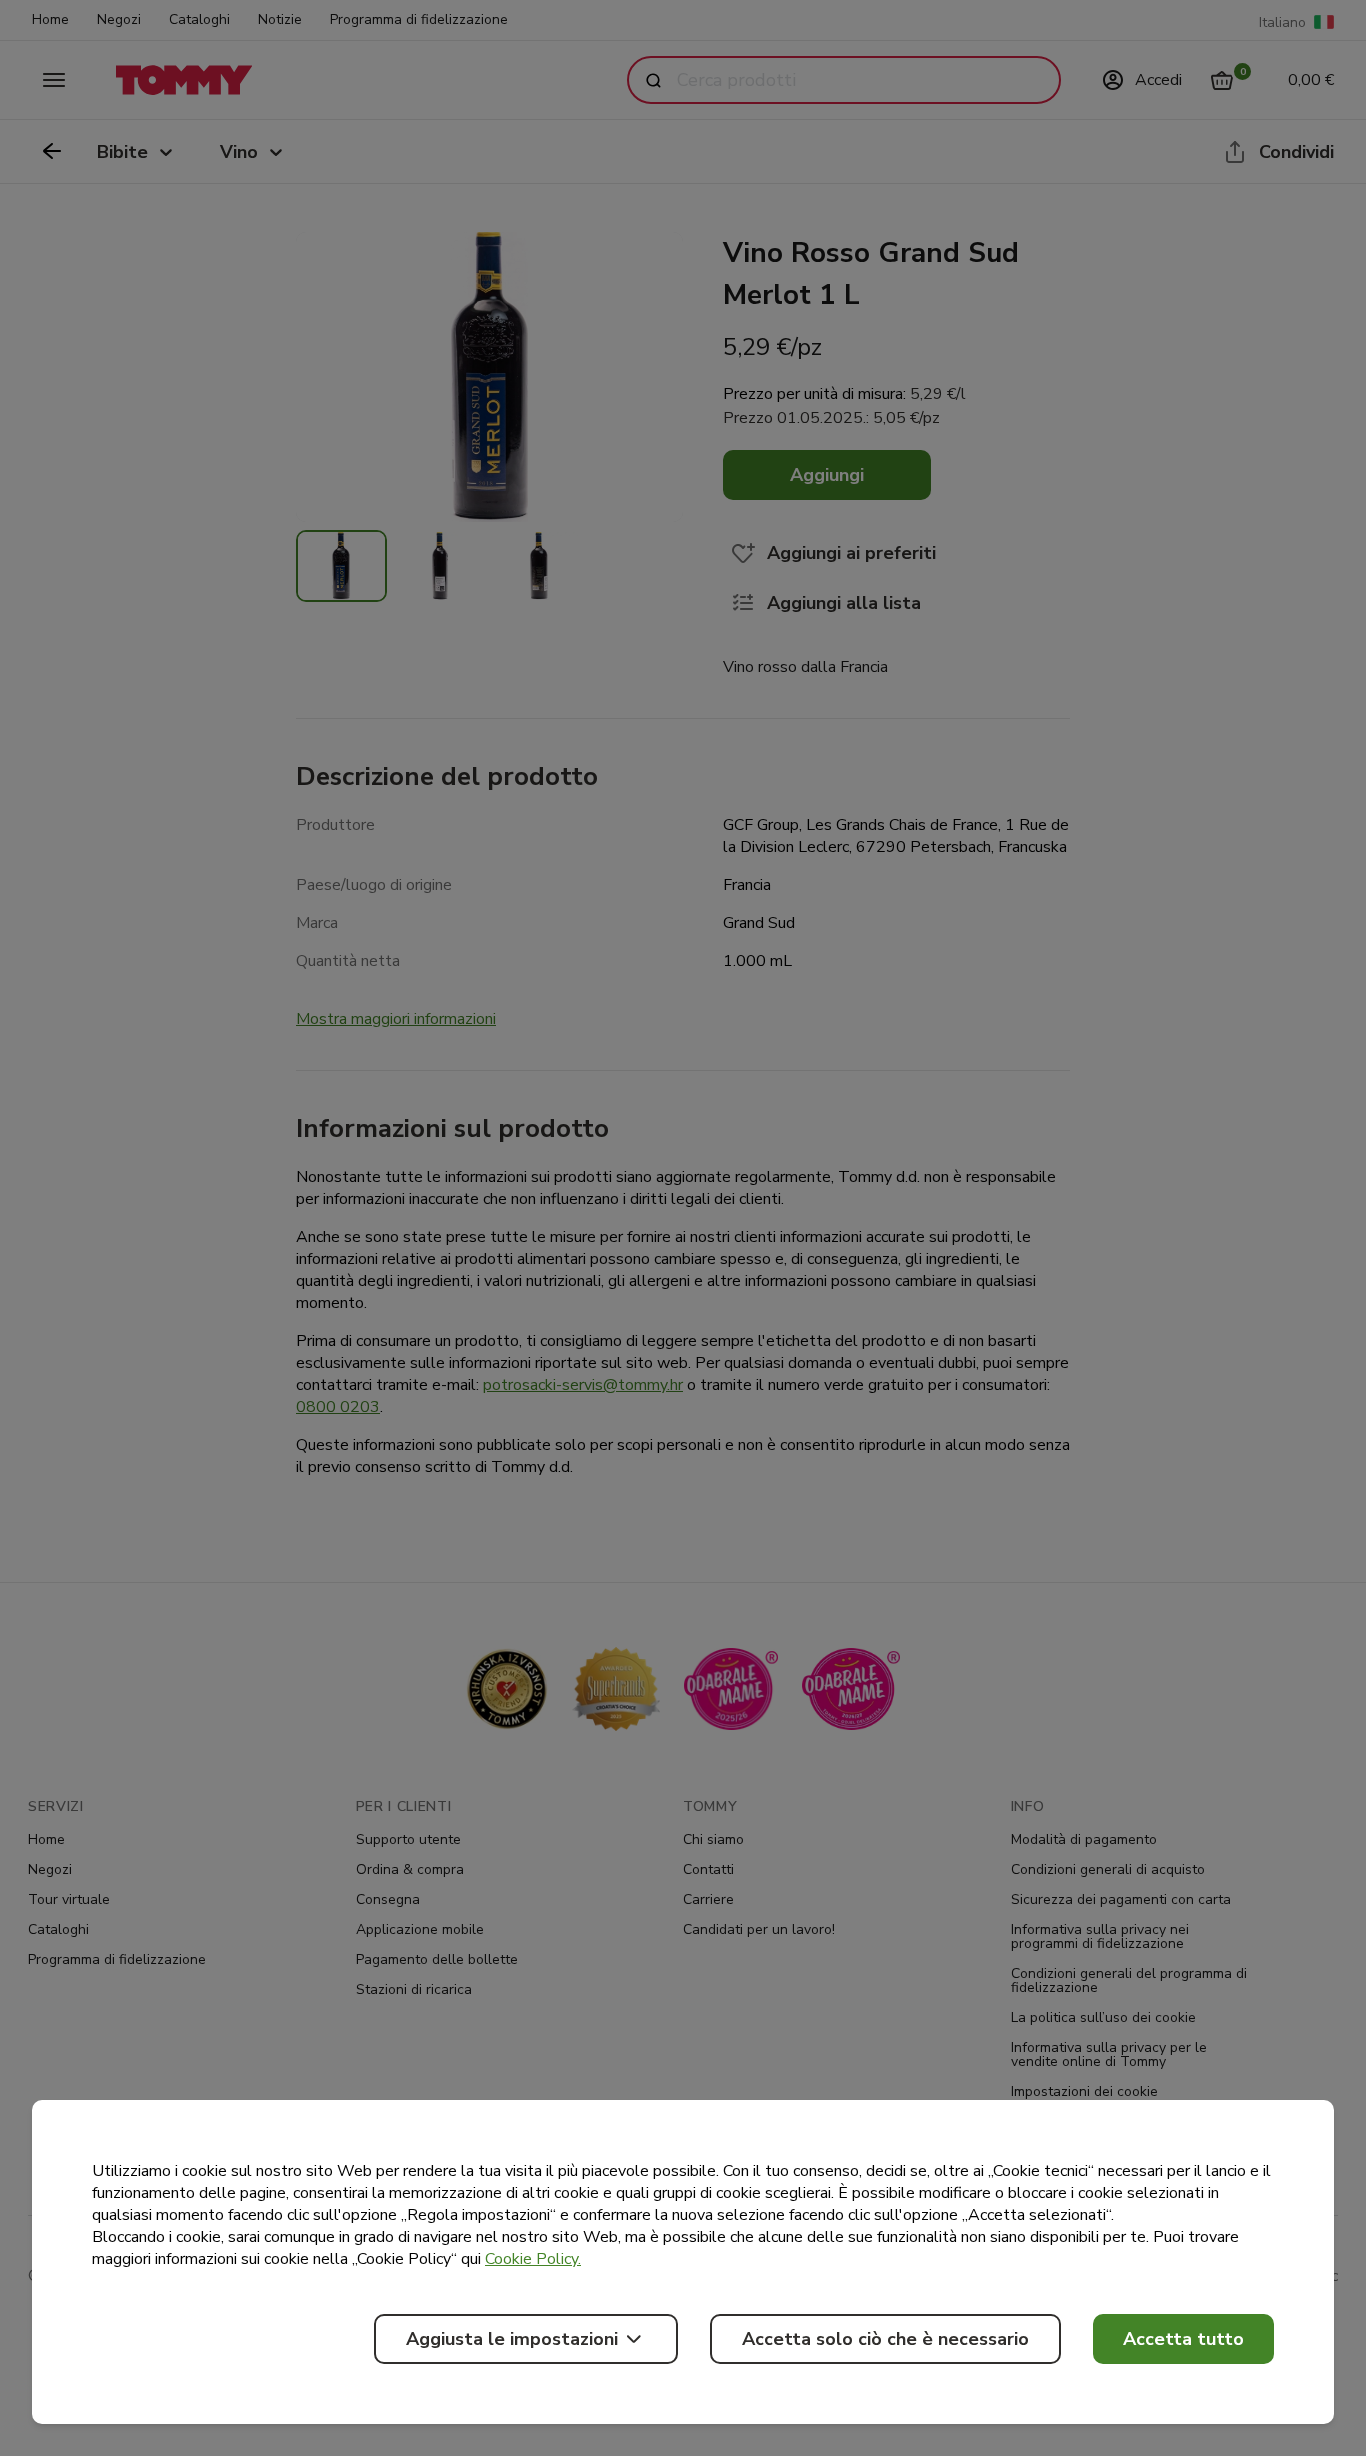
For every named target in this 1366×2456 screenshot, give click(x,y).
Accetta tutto (1183, 2339)
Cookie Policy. (533, 2259)
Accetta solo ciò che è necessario (885, 2339)
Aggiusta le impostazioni (512, 2339)
